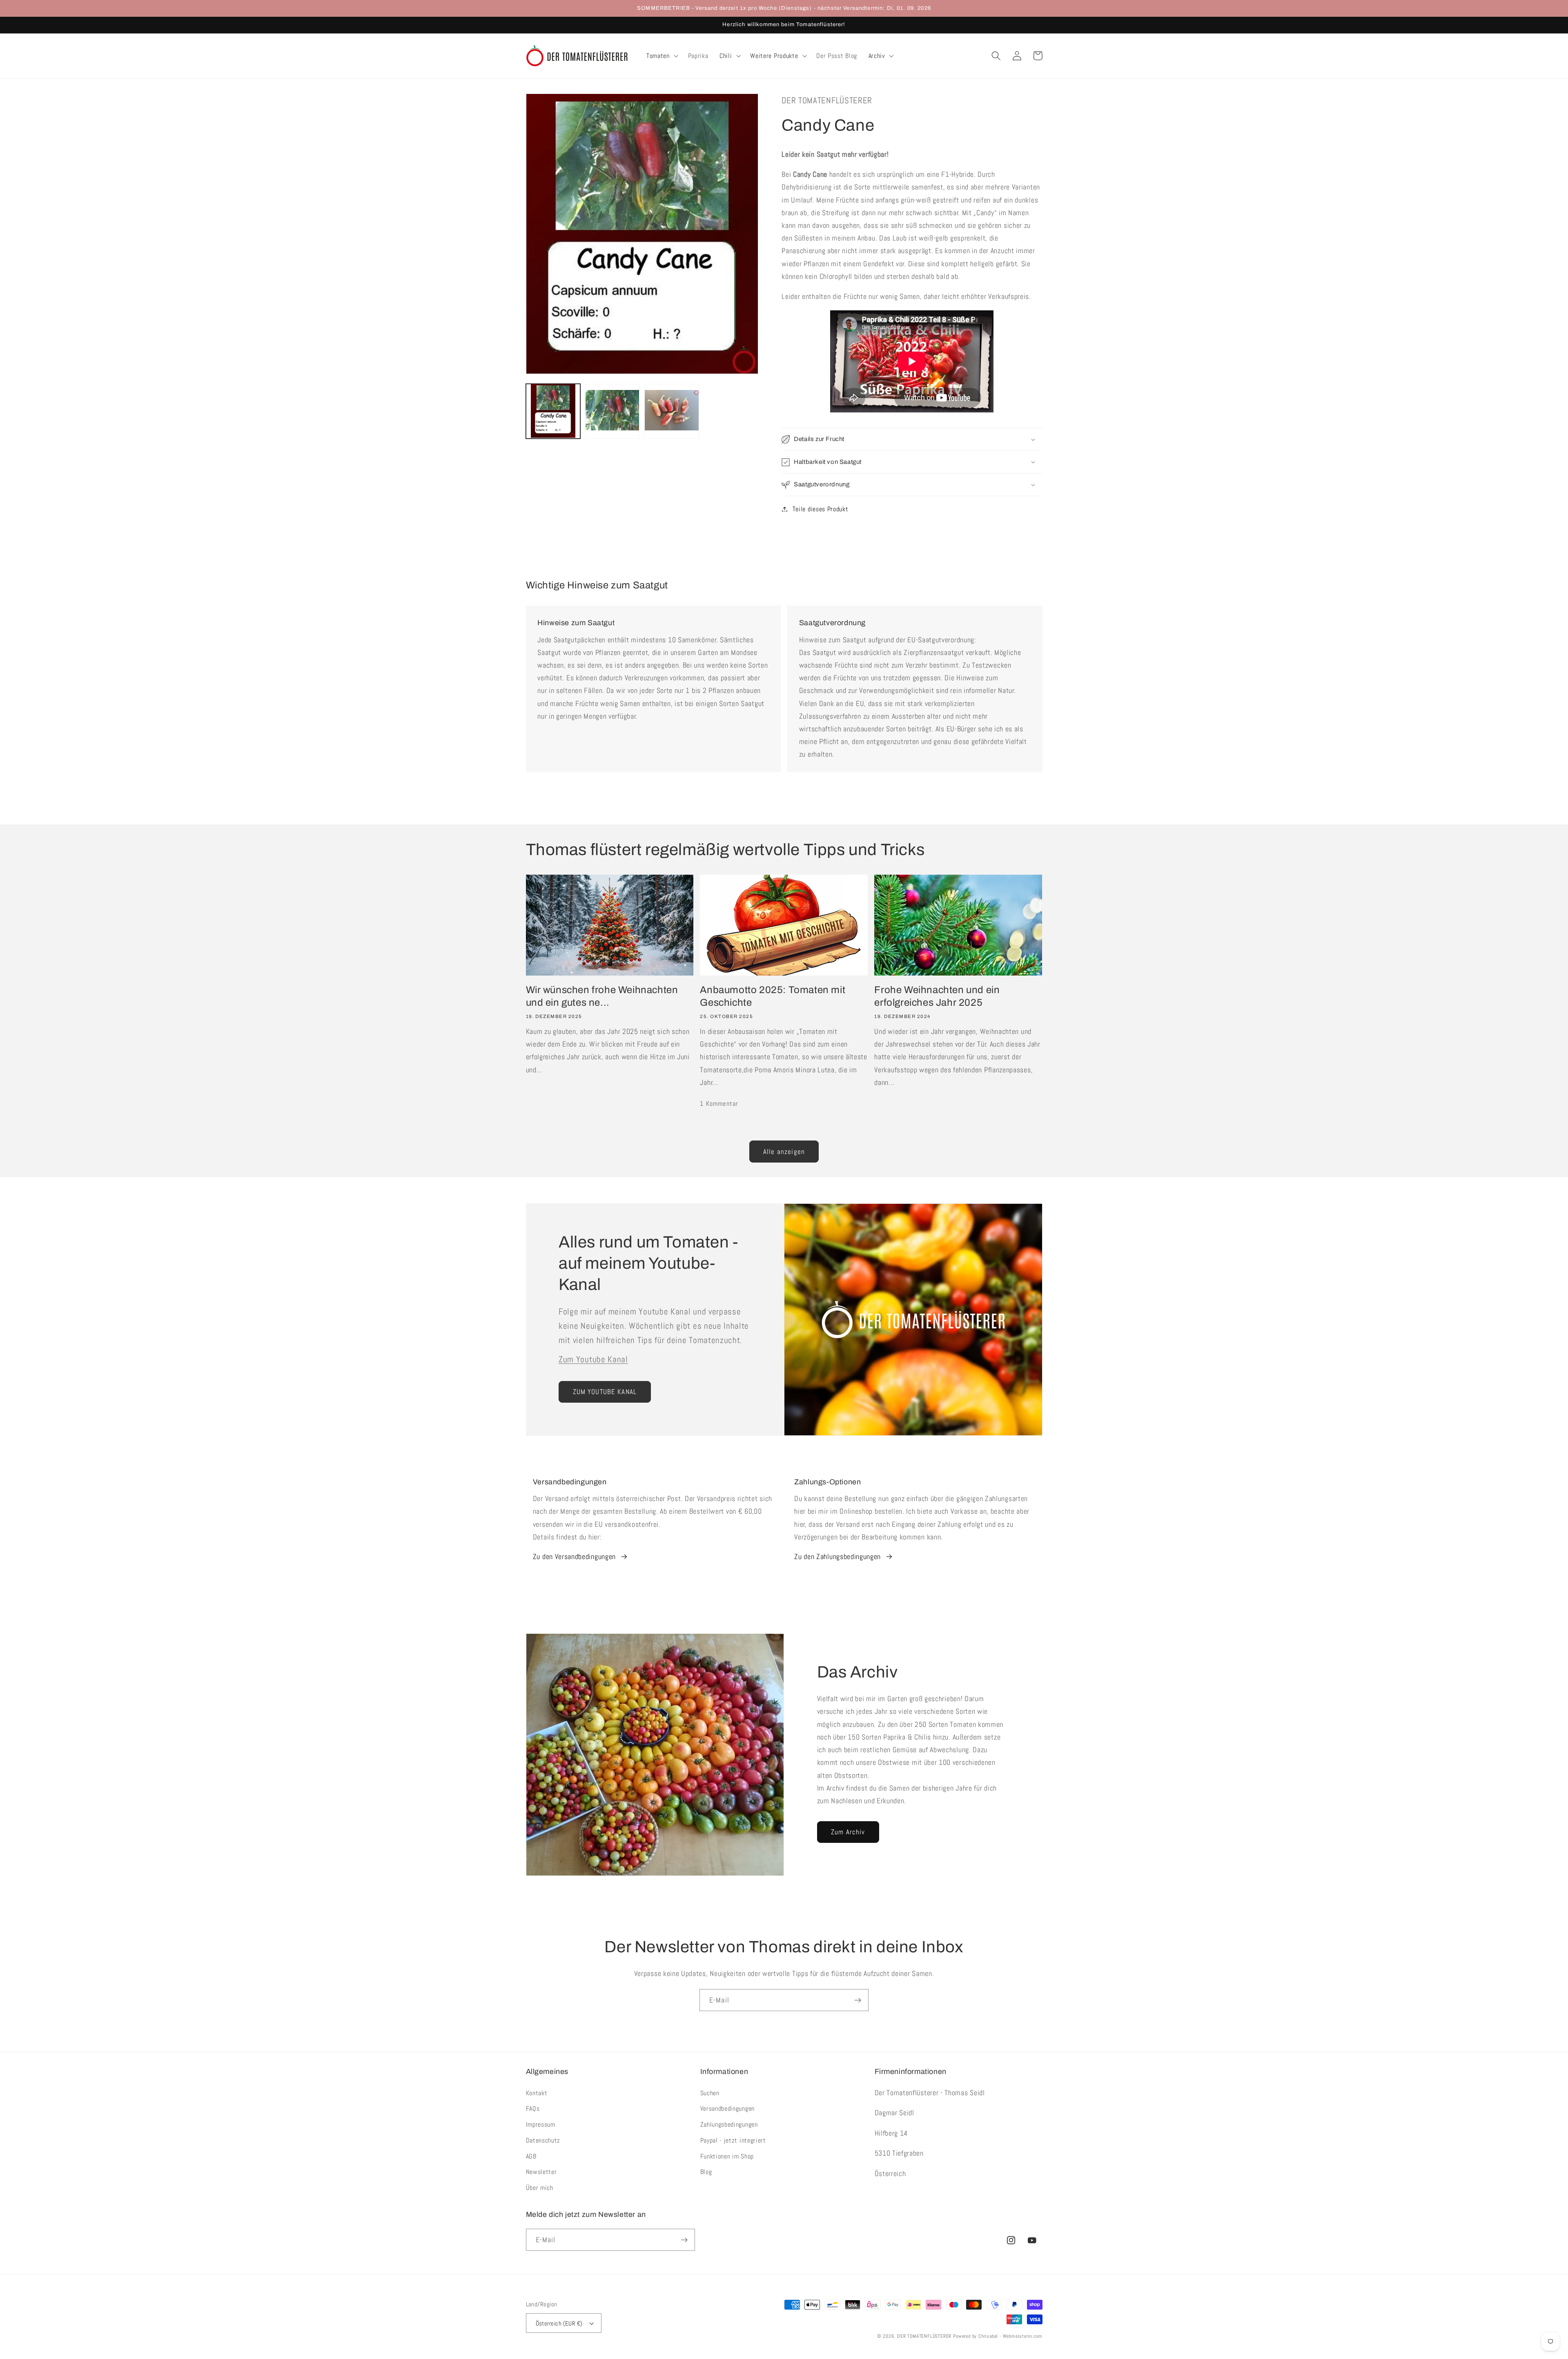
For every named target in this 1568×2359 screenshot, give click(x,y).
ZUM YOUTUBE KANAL (605, 1392)
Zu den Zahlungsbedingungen (837, 1556)
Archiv (877, 56)
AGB (531, 2156)
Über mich (540, 2188)
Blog (706, 2172)
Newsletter (541, 2172)
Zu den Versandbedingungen (574, 1556)
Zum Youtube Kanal (593, 1359)
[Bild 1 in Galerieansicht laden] (553, 411)
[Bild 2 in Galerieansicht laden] (612, 411)
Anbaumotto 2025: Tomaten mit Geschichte (773, 996)
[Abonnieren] (858, 2000)
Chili (726, 56)
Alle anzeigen (784, 1152)
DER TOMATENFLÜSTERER (924, 2336)
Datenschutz (543, 2140)
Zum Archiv (848, 1832)
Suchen (710, 2093)
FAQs (533, 2108)
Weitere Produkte (774, 56)
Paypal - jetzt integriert (733, 2140)
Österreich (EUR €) (559, 2323)
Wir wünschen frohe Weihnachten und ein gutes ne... (602, 996)
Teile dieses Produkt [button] (820, 509)
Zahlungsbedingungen (729, 2124)
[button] (661, 56)
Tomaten (658, 56)
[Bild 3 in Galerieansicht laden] (672, 411)
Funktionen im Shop (727, 2156)
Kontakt (537, 2093)
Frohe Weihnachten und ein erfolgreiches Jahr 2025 (937, 996)
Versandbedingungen (727, 2108)
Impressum (541, 2124)
